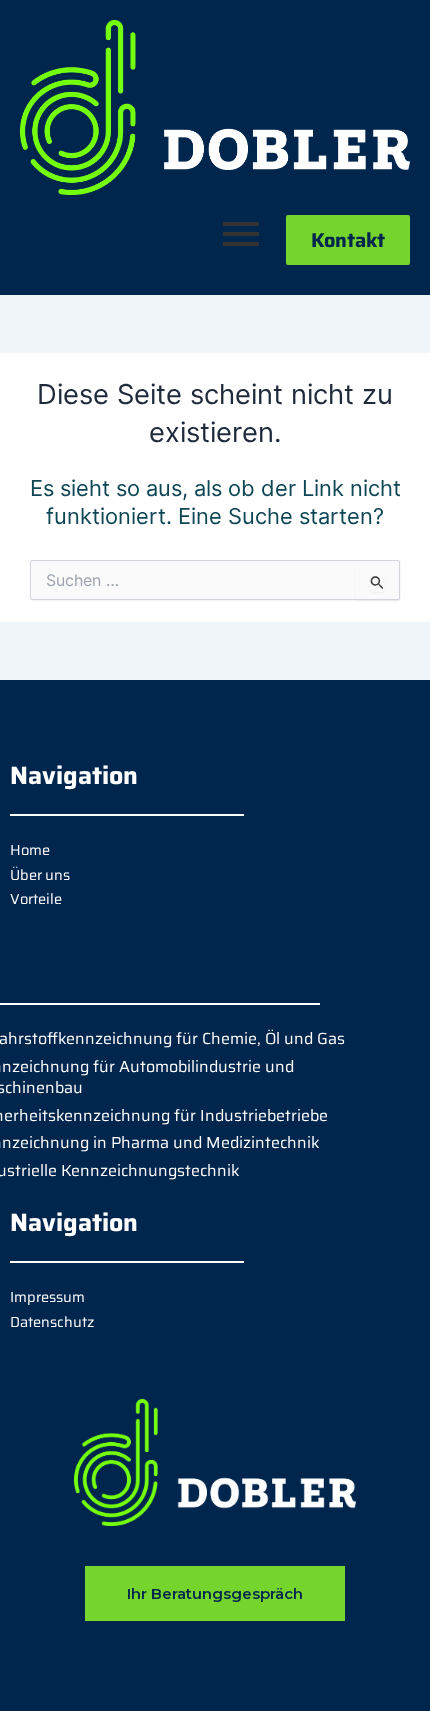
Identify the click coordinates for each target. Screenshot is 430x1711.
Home (30, 849)
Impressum (47, 1296)
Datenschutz (52, 1321)
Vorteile (36, 898)
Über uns (40, 874)
